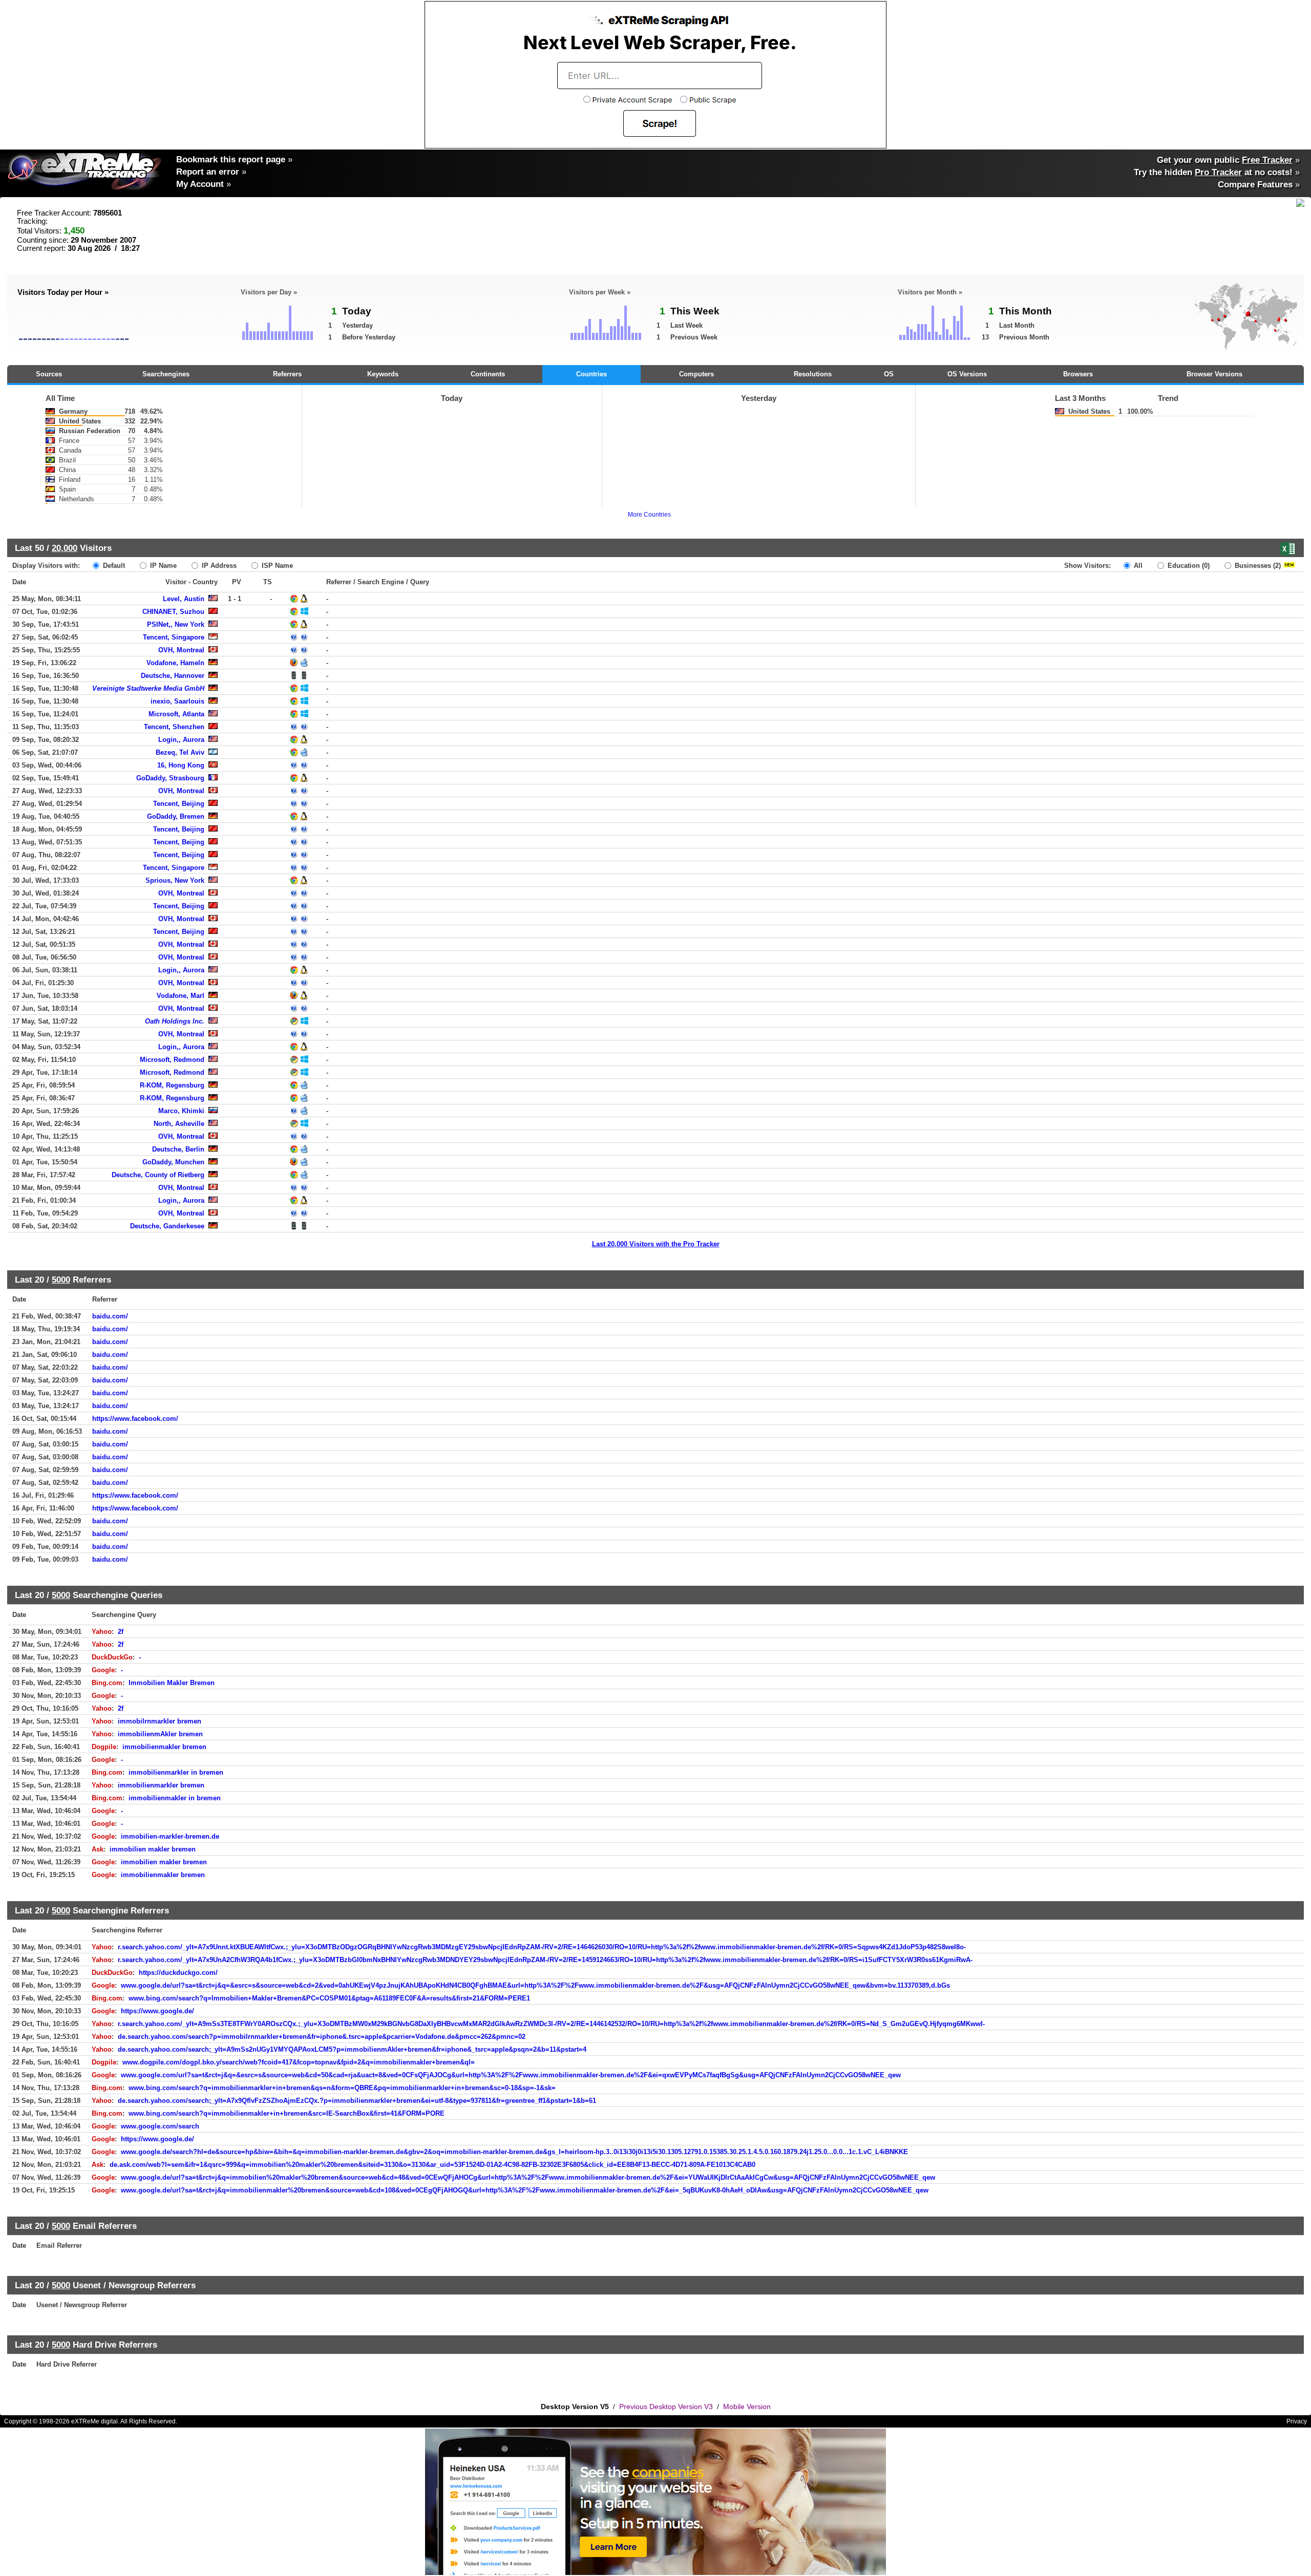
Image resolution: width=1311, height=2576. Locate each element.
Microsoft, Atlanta (176, 714)
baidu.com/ (110, 1316)
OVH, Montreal (181, 650)
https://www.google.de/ (157, 2011)
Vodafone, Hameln (175, 663)
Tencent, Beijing (179, 804)
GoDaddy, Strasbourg (170, 778)
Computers (696, 374)
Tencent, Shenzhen (174, 727)
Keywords (383, 374)
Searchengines (166, 374)
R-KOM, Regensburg (172, 1085)
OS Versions (967, 374)
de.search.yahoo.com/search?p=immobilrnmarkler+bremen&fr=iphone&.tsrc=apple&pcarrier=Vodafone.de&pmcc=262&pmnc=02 (322, 2037)
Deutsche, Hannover (173, 676)
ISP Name (276, 566)
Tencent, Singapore (174, 637)
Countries (591, 374)
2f (121, 1632)
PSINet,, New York (176, 624)
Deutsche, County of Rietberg (158, 1175)
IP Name (162, 566)
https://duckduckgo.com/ (178, 1973)
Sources (49, 374)
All (1137, 566)
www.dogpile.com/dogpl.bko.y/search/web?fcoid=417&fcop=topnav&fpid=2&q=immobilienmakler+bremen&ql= (299, 2062)
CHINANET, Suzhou (173, 612)
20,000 (65, 548)
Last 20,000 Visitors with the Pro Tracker (656, 1244)
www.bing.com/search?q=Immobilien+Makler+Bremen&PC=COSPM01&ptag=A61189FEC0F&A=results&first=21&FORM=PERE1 (329, 1998)
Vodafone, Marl (181, 996)
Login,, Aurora (181, 740)
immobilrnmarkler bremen (160, 1721)
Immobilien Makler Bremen (172, 1683)
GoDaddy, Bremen (176, 816)
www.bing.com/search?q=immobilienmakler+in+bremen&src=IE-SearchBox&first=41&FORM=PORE (287, 2113)
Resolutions (813, 374)
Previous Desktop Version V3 (666, 2407)
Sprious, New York (175, 880)
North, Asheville (179, 1124)
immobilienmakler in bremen (175, 1798)
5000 (61, 1280)
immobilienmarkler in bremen (176, 1772)
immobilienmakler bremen (164, 1747)
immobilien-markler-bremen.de (170, 1836)
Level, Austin (184, 599)
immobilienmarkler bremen (161, 1785)
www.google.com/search (160, 2126)
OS (889, 374)
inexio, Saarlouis (177, 701)
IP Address (218, 566)
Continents (488, 374)
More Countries (649, 515)
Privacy (1297, 2421)
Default (113, 566)
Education (1188, 566)
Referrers (287, 374)
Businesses (1257, 566)
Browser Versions (1214, 374)
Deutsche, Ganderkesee (167, 1226)
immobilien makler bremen (153, 1849)
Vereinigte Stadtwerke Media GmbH (148, 688)
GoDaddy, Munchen (173, 1162)
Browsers (1078, 374)
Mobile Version (747, 2407)
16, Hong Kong (181, 765)
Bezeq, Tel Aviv (180, 752)
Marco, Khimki (181, 1111)
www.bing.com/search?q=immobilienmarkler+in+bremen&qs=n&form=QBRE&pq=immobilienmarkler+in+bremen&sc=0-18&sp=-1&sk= (342, 2088)
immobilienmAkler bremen (160, 1734)
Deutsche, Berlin (178, 1149)
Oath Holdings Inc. (175, 1021)
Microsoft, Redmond (172, 1060)
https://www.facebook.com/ (135, 1419)
